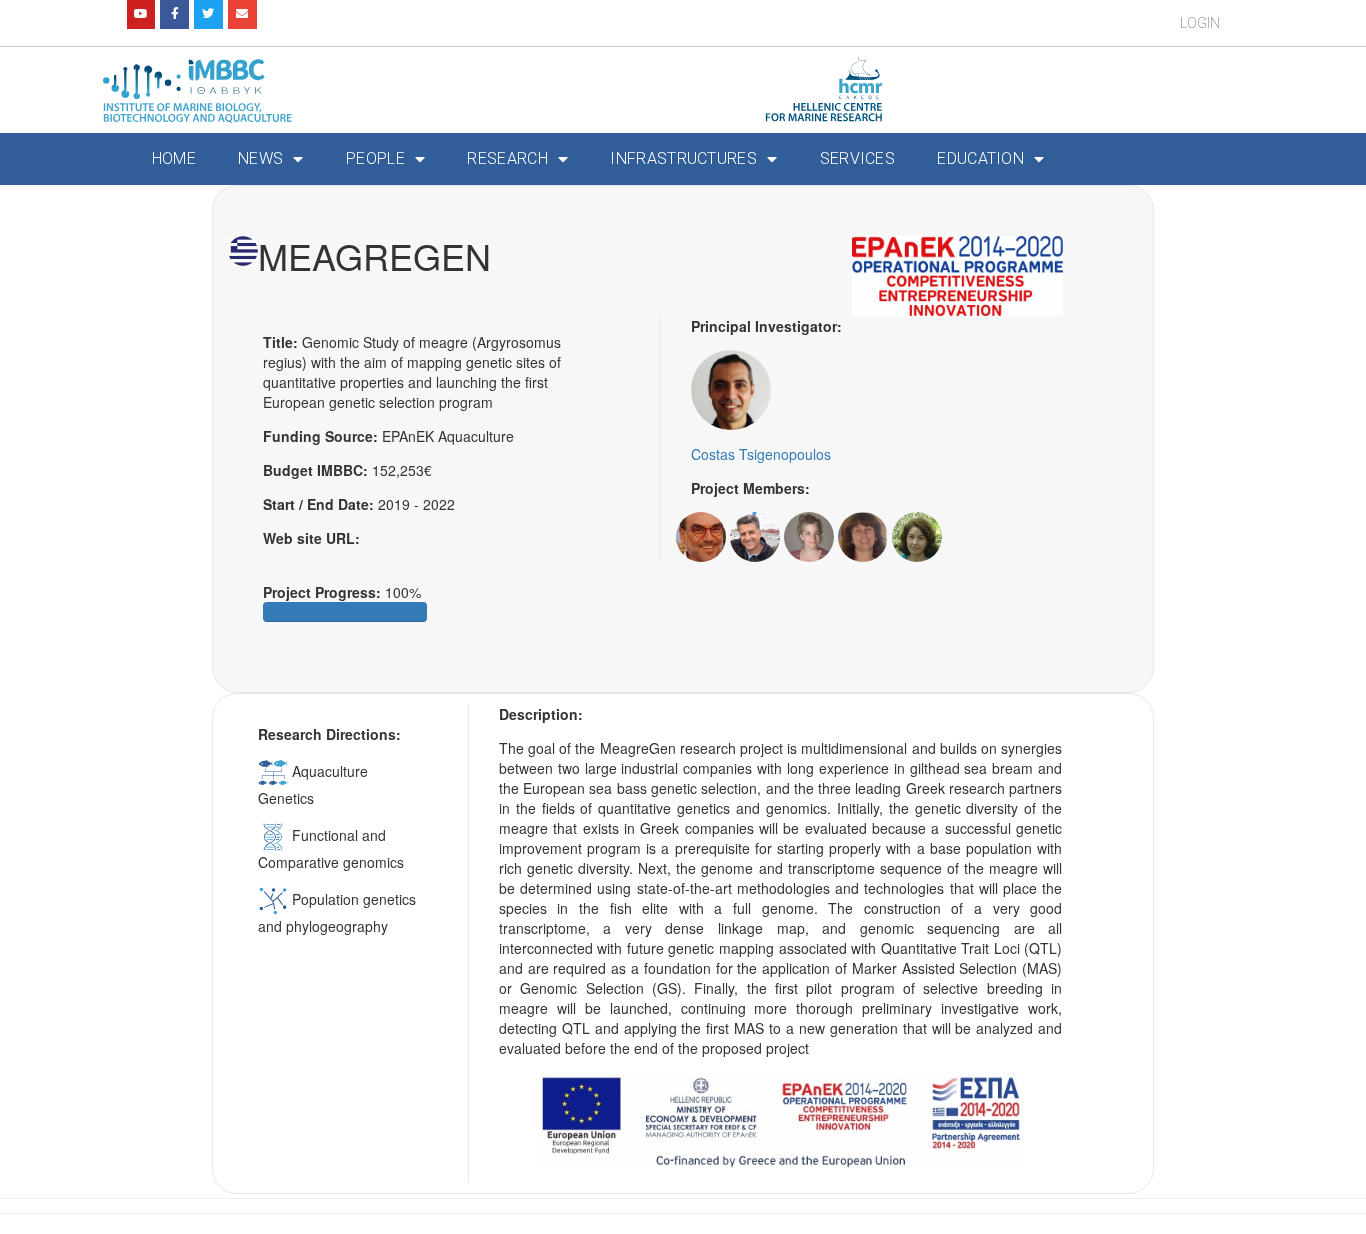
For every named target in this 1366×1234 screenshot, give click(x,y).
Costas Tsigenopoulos (761, 454)
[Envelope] (242, 14)
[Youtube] (141, 14)
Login (1200, 23)
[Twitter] (208, 14)
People (375, 158)
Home (174, 158)
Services (857, 158)
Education (980, 158)
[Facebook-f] (174, 14)
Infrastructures (683, 158)
